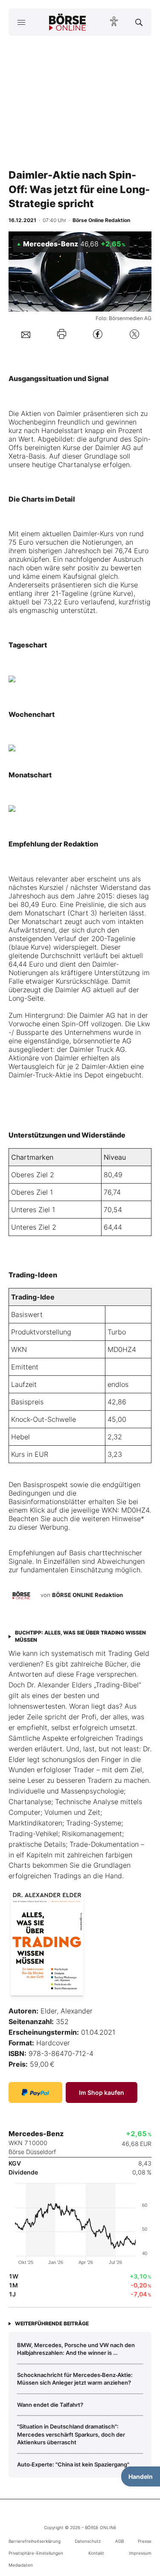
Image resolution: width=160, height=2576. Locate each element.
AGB (119, 2541)
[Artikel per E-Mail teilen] (26, 334)
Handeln (141, 2476)
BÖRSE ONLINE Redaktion (87, 1595)
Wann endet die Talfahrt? (50, 2405)
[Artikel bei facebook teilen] (98, 334)
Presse (145, 2541)
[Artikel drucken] (62, 334)
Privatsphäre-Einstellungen (36, 2553)
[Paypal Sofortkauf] (35, 2092)
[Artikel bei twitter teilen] (134, 334)
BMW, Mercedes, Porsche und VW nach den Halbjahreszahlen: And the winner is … (76, 2349)
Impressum (140, 2553)
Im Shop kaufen (102, 2092)
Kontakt (96, 2553)
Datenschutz (88, 2541)
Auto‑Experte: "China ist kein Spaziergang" (73, 2464)
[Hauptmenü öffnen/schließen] (21, 22)
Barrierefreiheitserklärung (35, 2541)
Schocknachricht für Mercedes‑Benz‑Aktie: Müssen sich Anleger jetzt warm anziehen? (75, 2379)
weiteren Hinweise (111, 1519)
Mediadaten (21, 2565)
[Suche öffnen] (139, 22)
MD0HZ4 (122, 1349)
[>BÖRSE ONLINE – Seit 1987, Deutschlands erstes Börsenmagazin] (67, 22)
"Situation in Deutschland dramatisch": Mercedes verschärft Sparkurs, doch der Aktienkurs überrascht (71, 2434)
